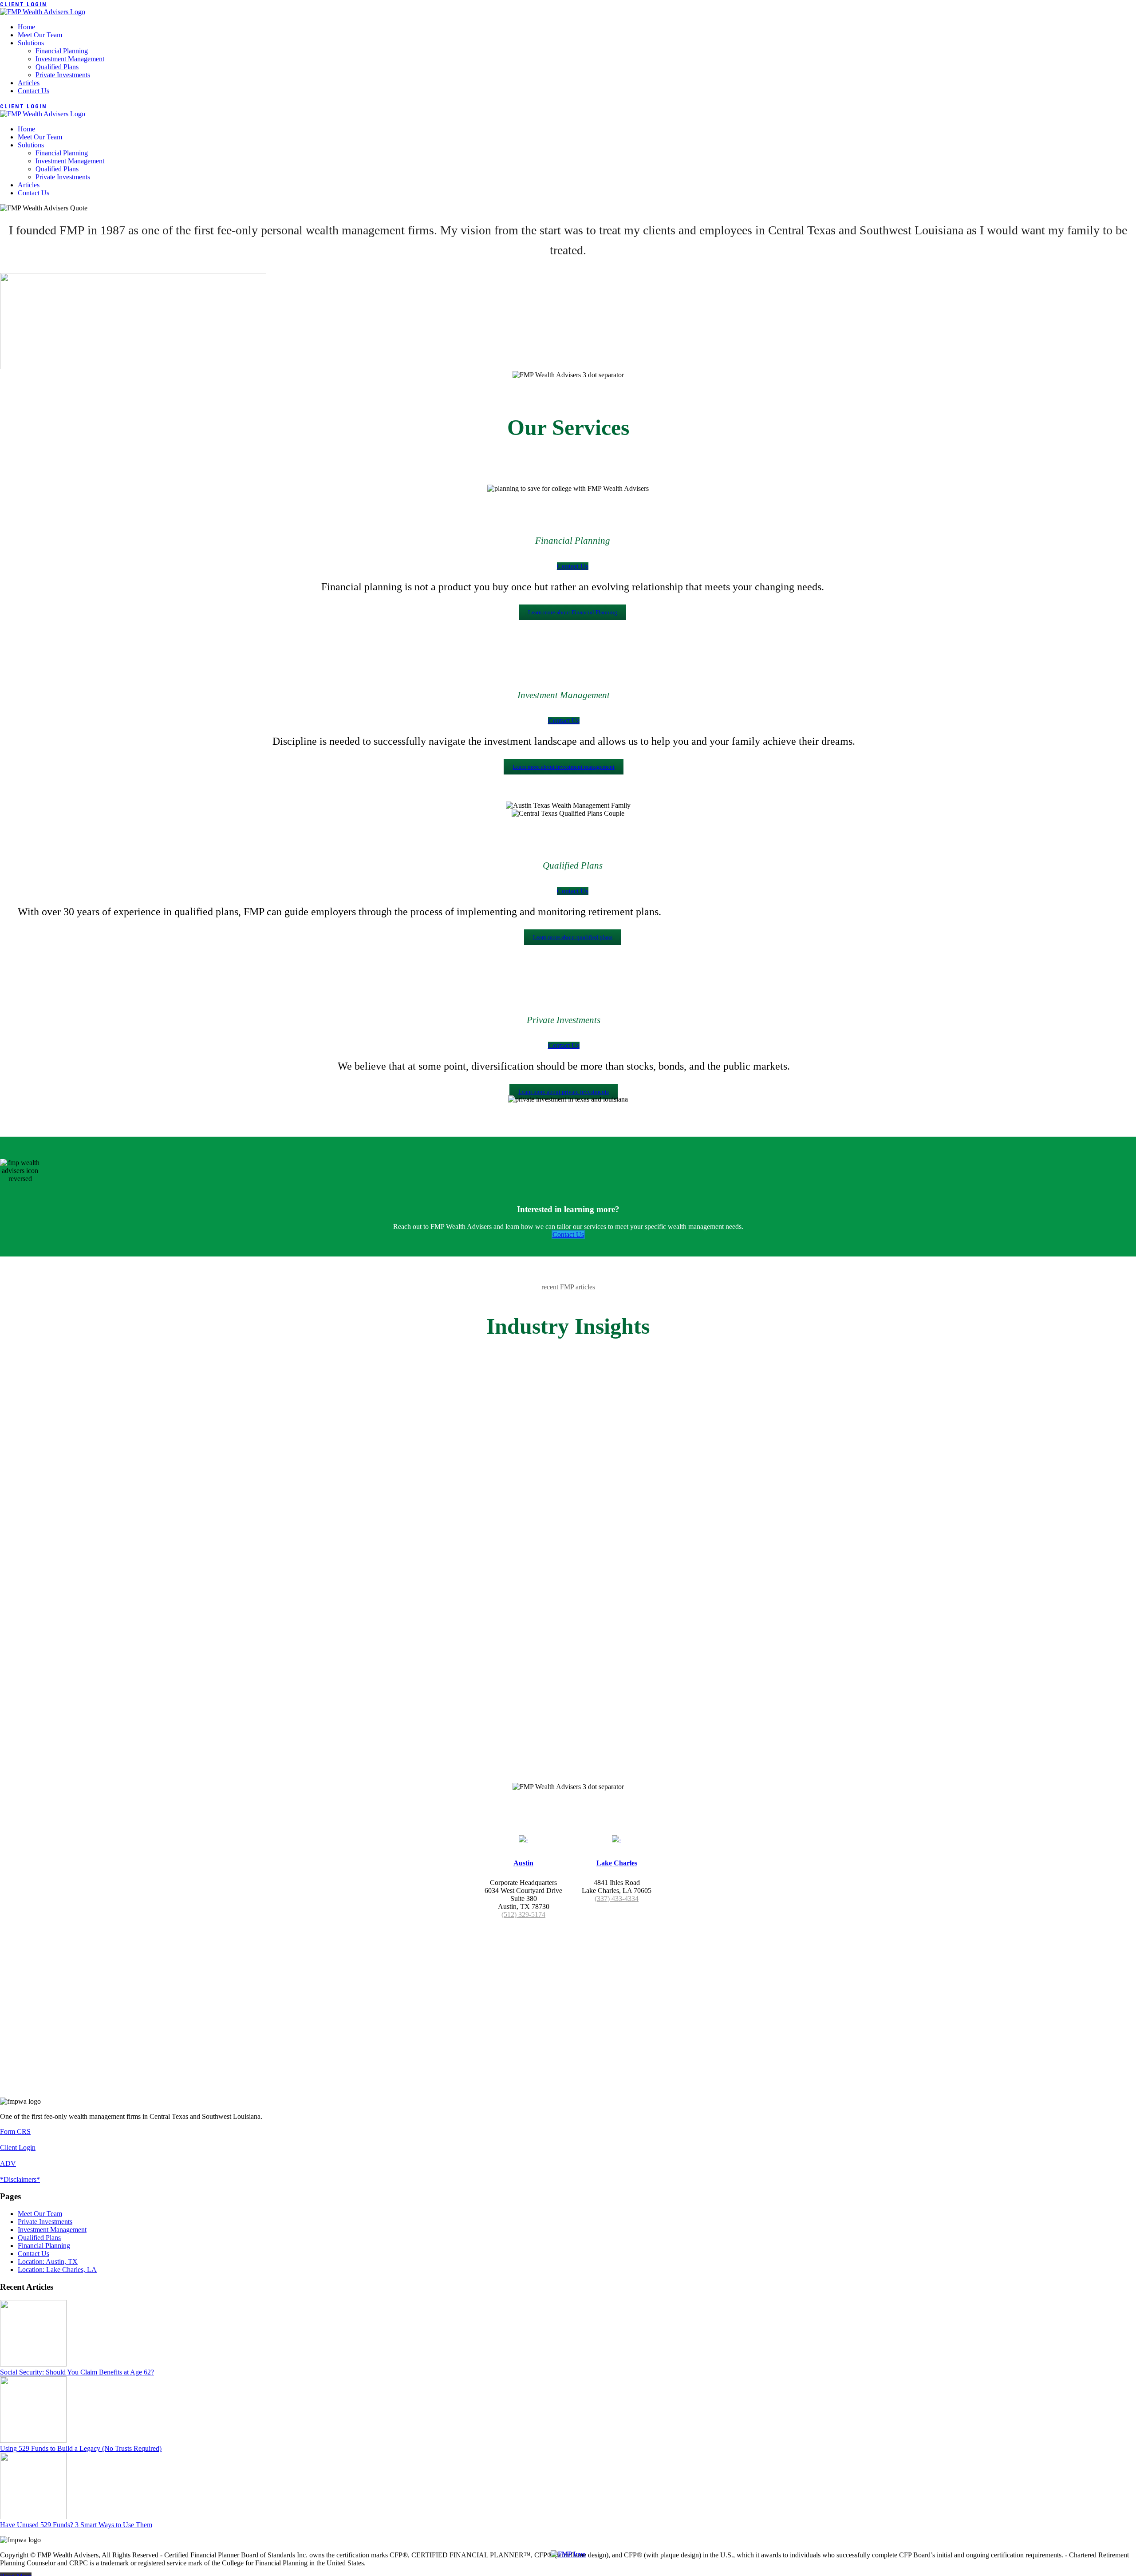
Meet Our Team (40, 35)
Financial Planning (62, 51)
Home (26, 27)
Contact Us (34, 91)
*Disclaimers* (20, 2179)
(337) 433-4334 (617, 1898)
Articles (29, 83)
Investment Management (70, 59)
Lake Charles (617, 1863)
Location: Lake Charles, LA (57, 2270)
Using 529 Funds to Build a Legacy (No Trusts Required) (81, 2448)
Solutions (31, 43)
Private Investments (63, 75)
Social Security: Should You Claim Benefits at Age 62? (77, 2372)
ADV (8, 2163)
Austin (523, 1863)
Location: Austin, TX (48, 2262)
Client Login (24, 4)
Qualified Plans (57, 67)
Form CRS (15, 2132)
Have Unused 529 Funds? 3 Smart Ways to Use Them (76, 2525)
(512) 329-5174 (523, 1914)
